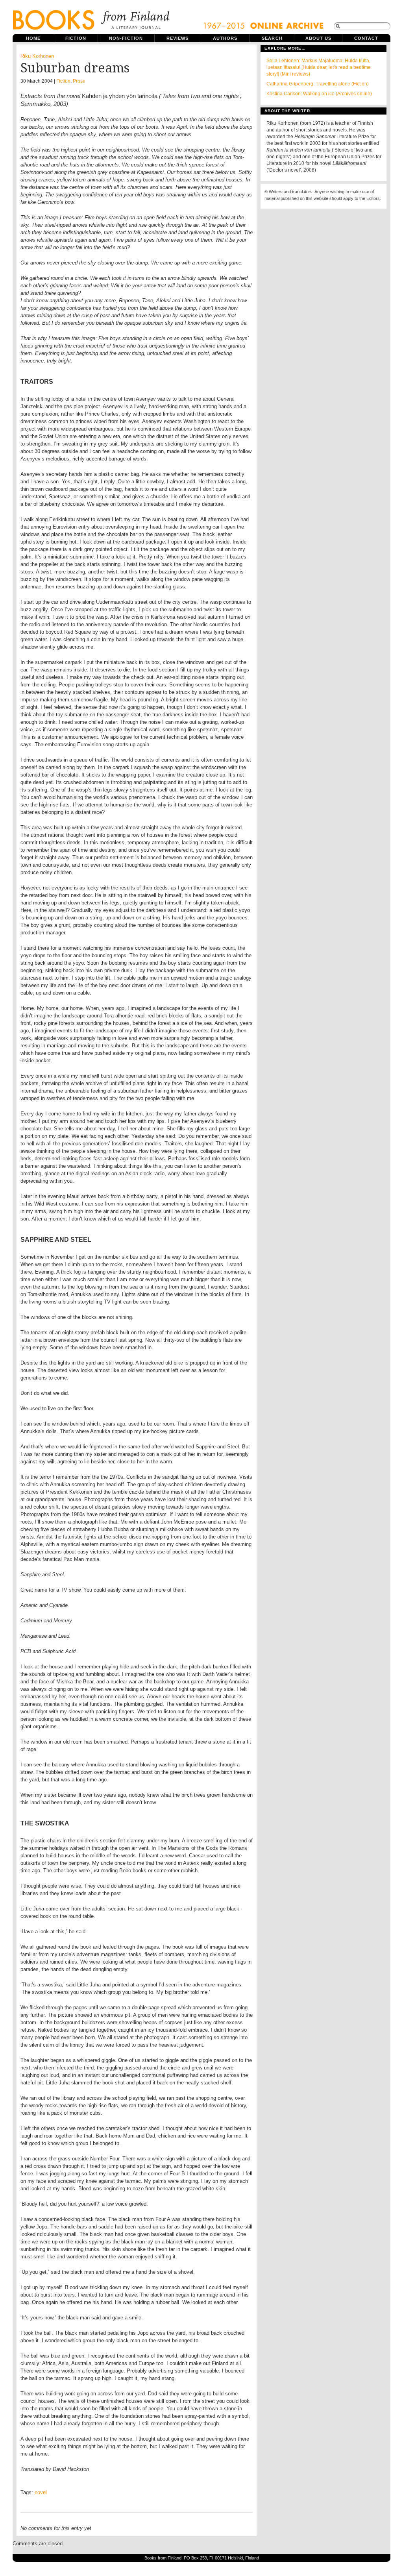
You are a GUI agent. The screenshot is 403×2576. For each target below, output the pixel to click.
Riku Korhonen (37, 56)
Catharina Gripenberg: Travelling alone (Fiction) (318, 84)
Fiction (76, 38)
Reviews (178, 38)
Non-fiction (126, 38)
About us (319, 38)
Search (272, 38)
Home (33, 38)
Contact (366, 38)
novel (41, 2492)
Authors (225, 38)
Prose (79, 81)
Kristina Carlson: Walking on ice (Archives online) (319, 94)
